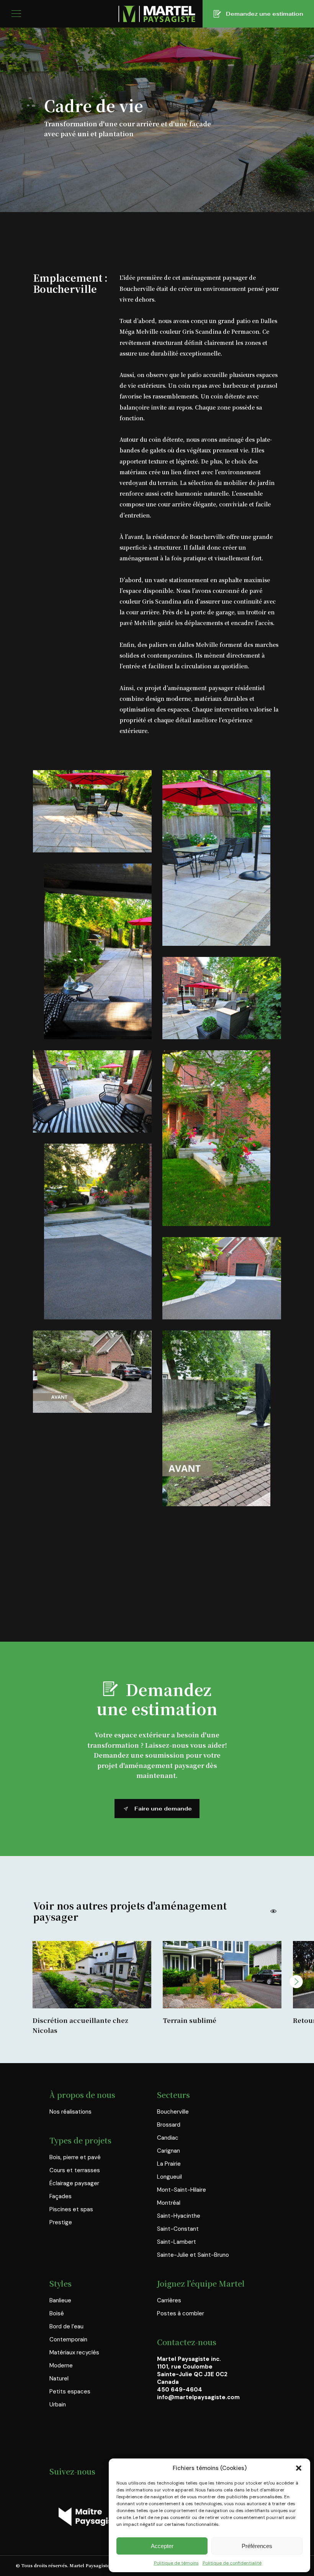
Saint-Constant (178, 2229)
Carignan (168, 2151)
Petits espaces (70, 2392)
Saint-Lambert (177, 2242)
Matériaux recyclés (74, 2352)
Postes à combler (181, 2313)
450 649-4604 (180, 2390)
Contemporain (68, 2339)
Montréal (169, 2203)
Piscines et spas (71, 2209)
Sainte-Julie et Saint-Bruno (193, 2255)
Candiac (168, 2138)
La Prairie (169, 2164)
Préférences (257, 2546)
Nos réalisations (70, 2112)
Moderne (61, 2365)
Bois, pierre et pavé (75, 2157)
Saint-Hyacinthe (179, 2216)
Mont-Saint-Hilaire (182, 2190)
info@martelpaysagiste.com (198, 2397)
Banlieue (60, 2300)
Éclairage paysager (74, 2183)
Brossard (169, 2125)
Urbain (58, 2405)
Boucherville (173, 2112)
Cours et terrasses (75, 2170)
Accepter (162, 2546)
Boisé (57, 2313)
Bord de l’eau (66, 2326)
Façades (61, 2196)
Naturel (59, 2378)
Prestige (61, 2222)
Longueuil (169, 2177)
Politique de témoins (176, 2563)
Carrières (169, 2300)
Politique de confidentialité (232, 2563)
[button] (299, 2468)
